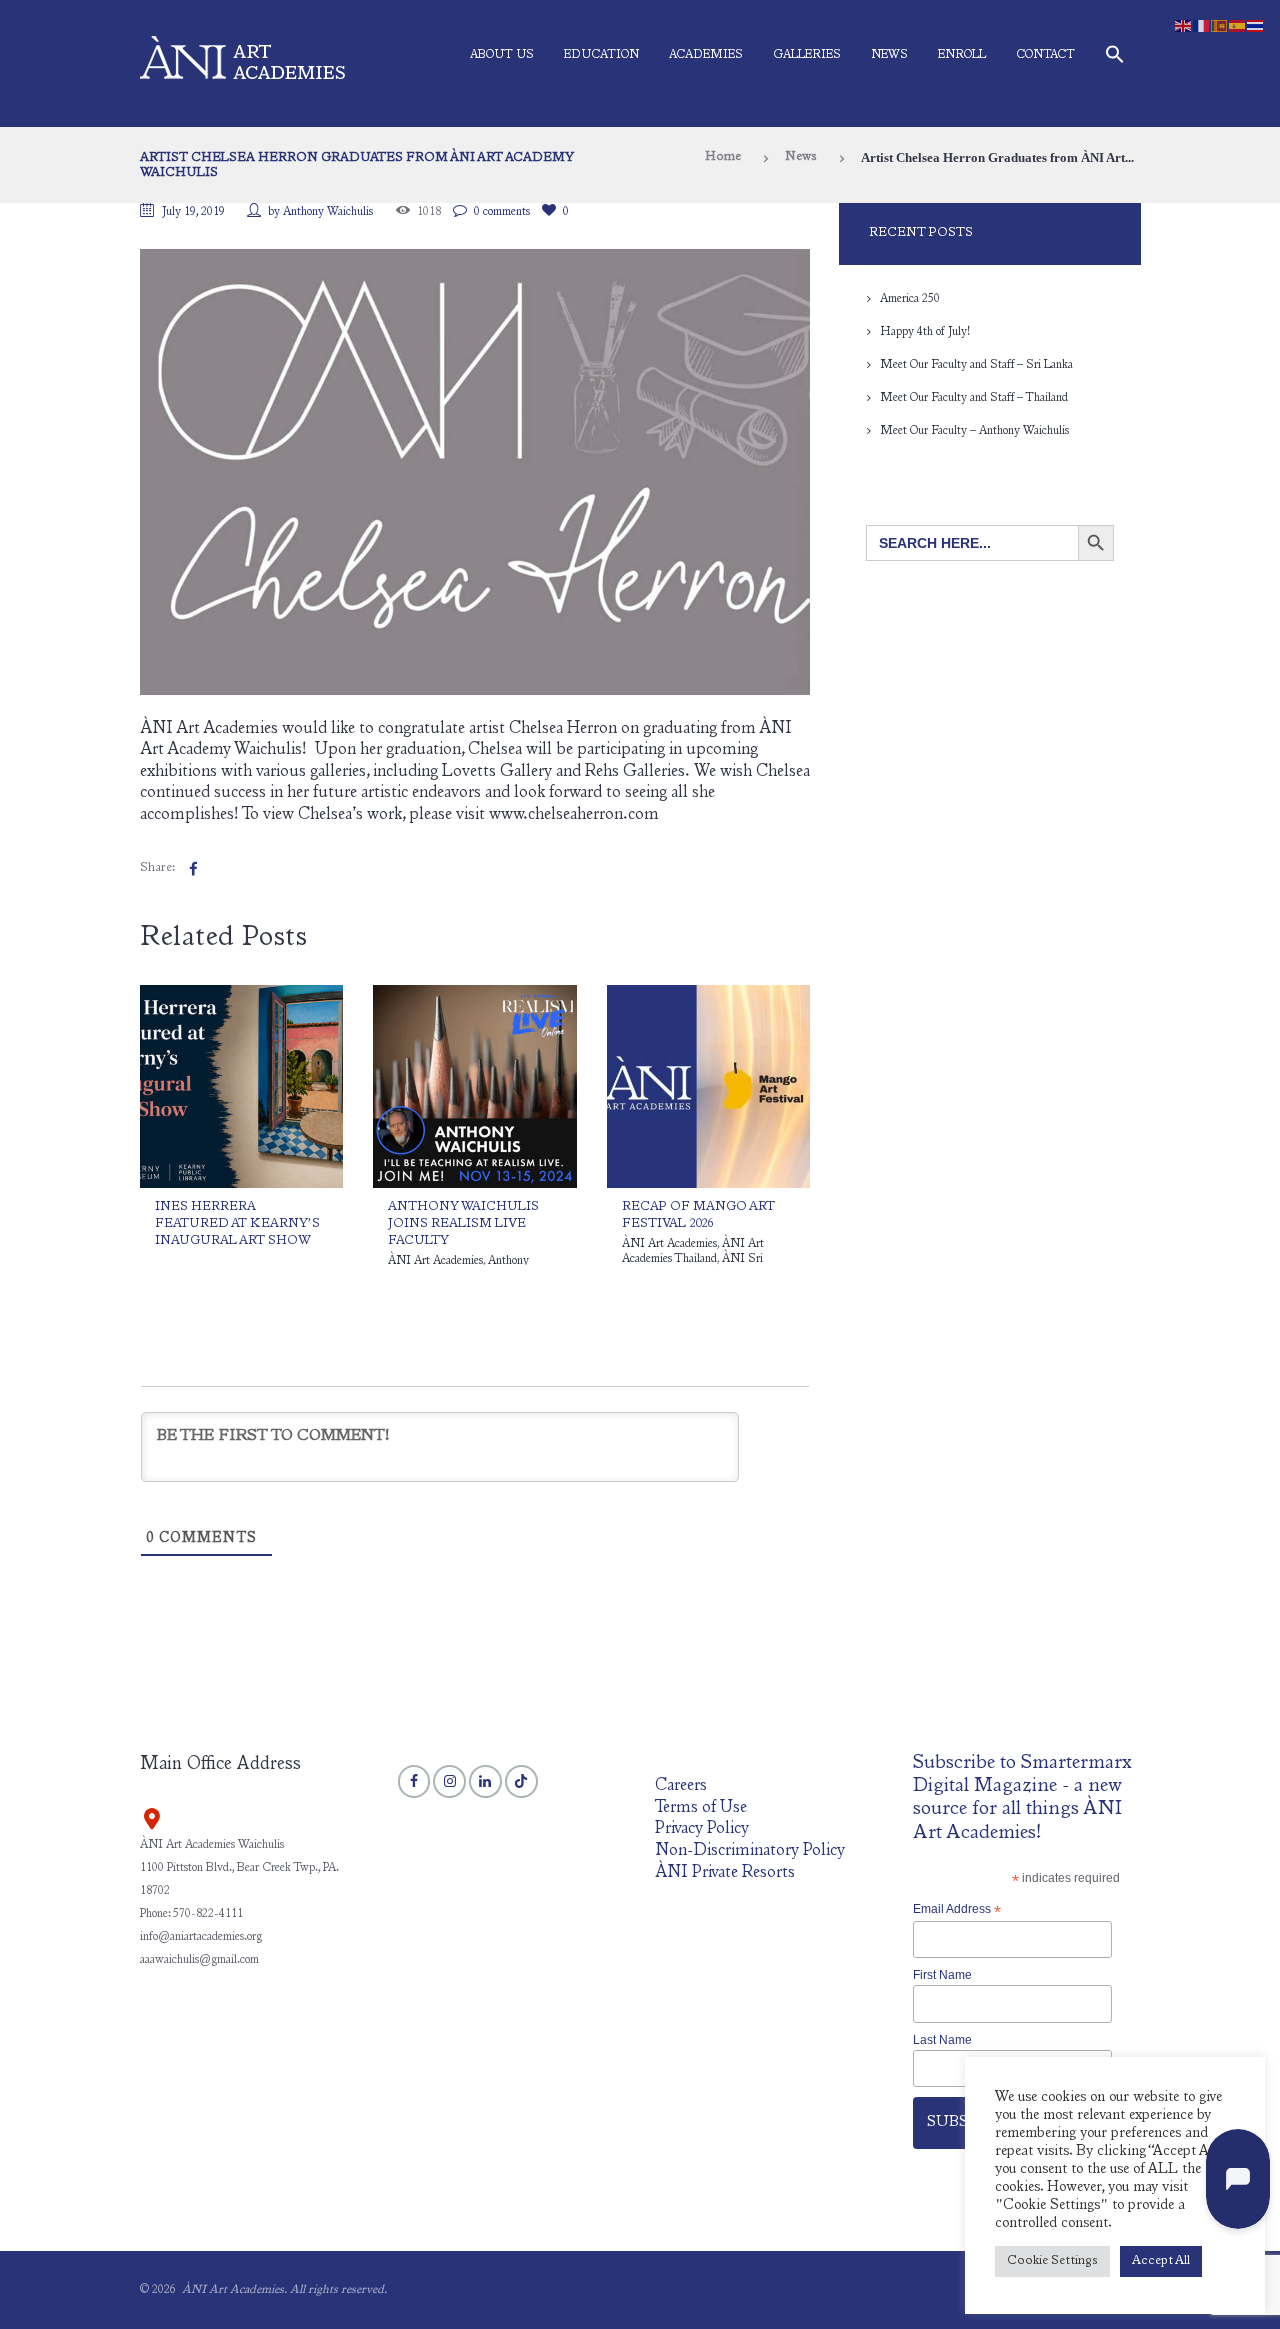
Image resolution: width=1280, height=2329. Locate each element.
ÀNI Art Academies (435, 1261)
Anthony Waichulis (328, 212)
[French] (1202, 26)
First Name (942, 1975)
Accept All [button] (1161, 2261)
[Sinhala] (1220, 26)
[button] (1115, 58)
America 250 (910, 299)
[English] (1184, 26)
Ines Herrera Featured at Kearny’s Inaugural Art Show (237, 1224)
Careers (681, 1786)
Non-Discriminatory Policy (750, 1851)
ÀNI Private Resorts (725, 1873)
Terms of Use (701, 1808)
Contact (1045, 55)
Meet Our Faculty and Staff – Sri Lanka (976, 365)
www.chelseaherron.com (574, 815)
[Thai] (1256, 26)
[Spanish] (1238, 26)
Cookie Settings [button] (1052, 2261)
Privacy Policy (702, 1829)
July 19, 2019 (193, 212)
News (889, 55)
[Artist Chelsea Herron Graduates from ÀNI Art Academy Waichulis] (475, 472)
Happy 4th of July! (925, 332)
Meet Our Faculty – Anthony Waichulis (974, 431)
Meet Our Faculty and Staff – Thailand (974, 398)
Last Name (942, 2040)
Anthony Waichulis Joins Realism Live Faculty (463, 1224)
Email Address (957, 1910)
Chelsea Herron (563, 729)
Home (723, 157)
